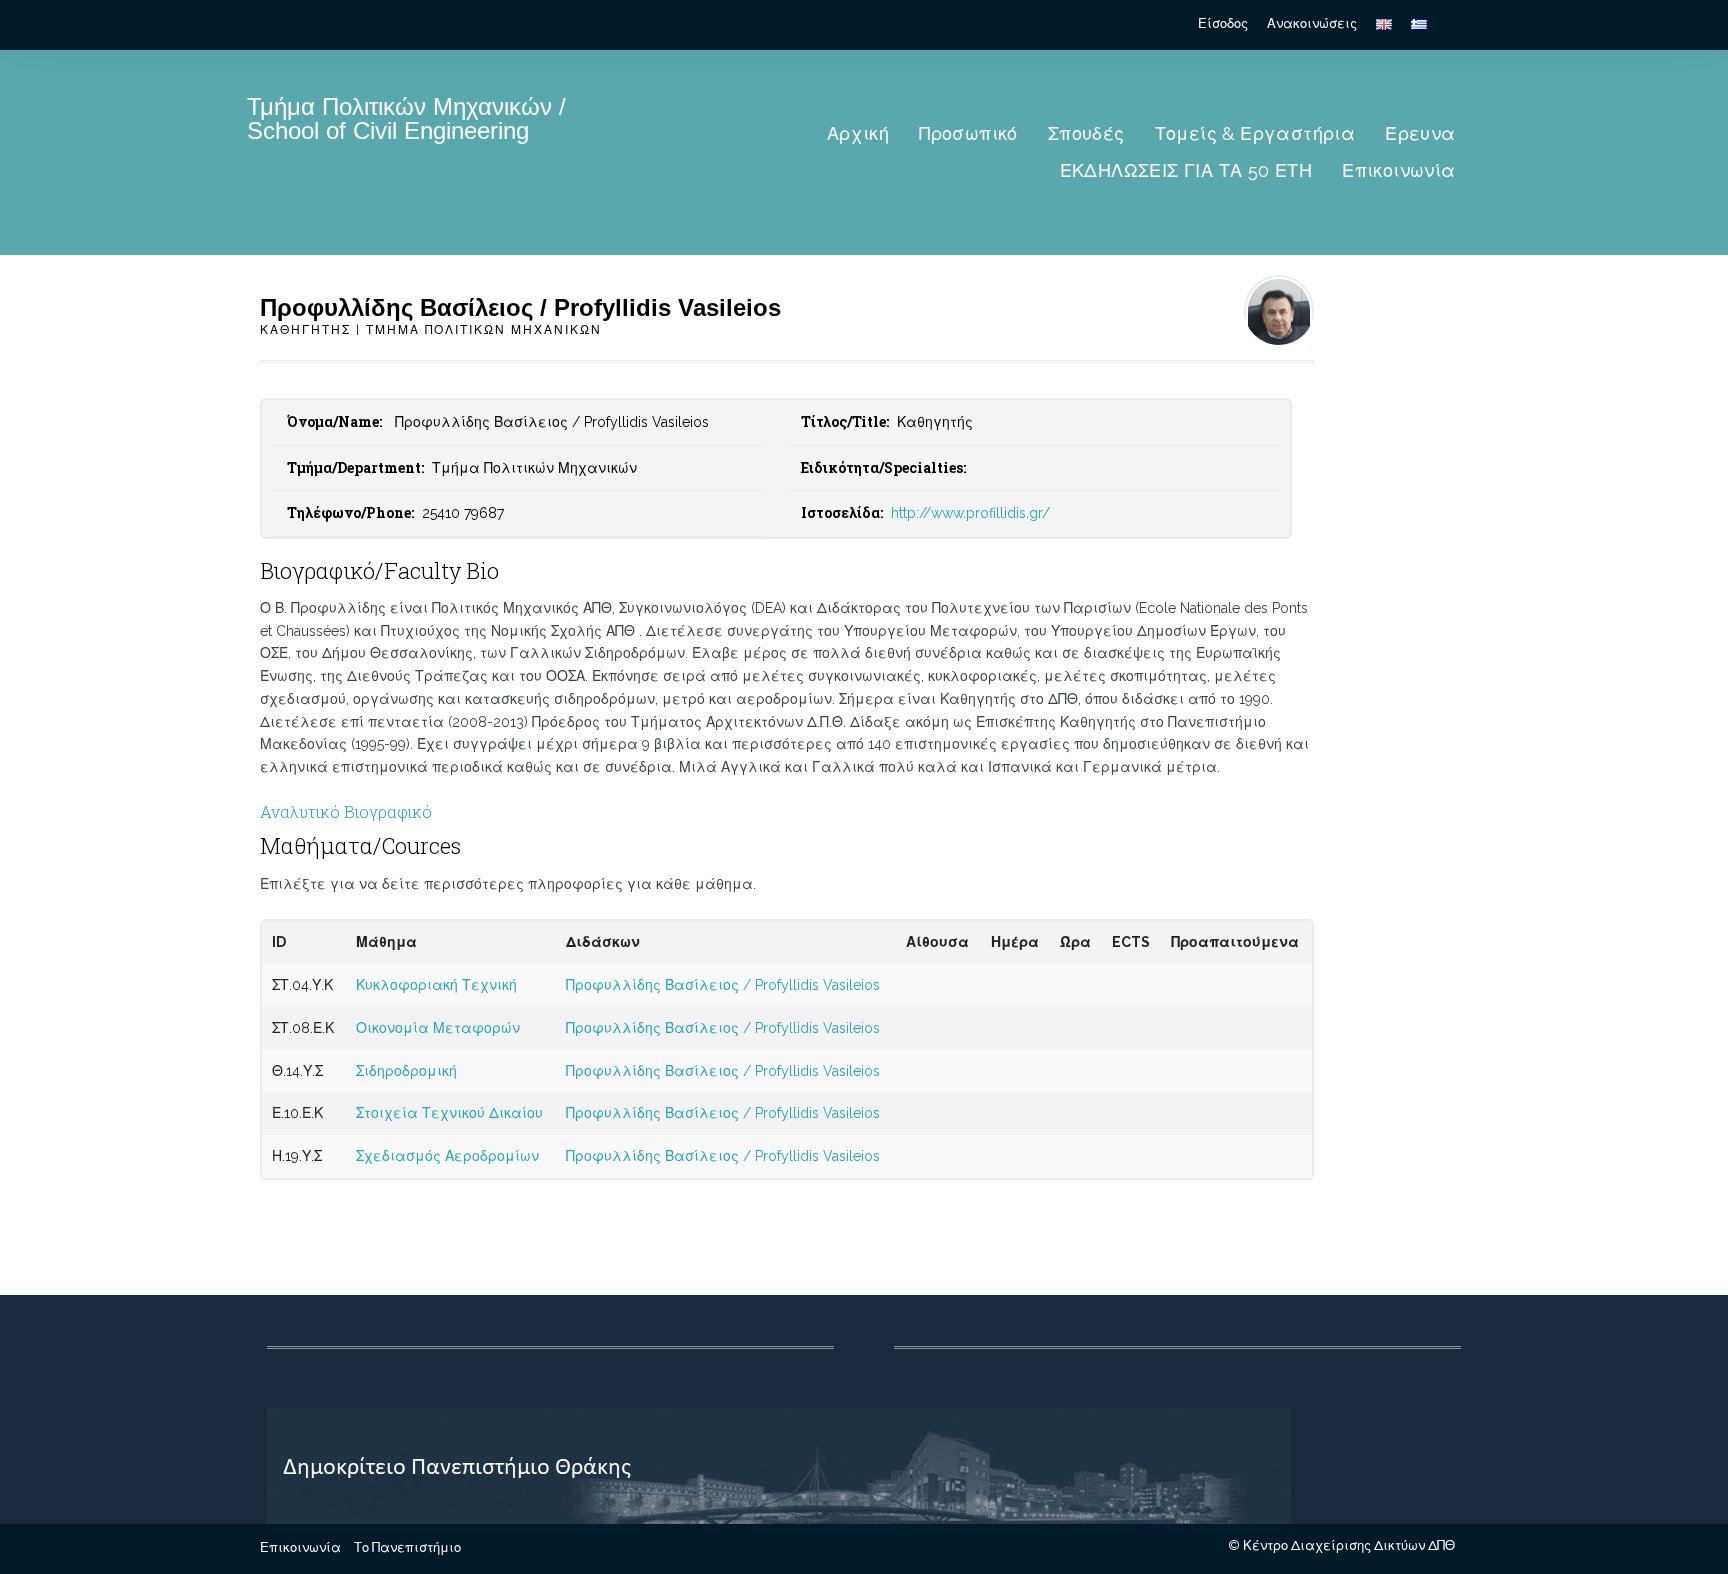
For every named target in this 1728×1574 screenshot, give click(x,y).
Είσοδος (1223, 23)
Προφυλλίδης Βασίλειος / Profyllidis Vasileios (723, 985)
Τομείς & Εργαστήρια (1255, 133)
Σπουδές (1086, 133)
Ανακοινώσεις (1312, 23)
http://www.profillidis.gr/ (970, 513)
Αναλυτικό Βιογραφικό (346, 811)
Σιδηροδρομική (406, 1071)
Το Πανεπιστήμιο (407, 1547)
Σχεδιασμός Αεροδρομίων (447, 1156)
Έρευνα (1420, 133)
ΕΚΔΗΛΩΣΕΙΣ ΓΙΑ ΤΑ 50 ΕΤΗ (1186, 170)
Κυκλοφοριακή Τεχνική (436, 985)
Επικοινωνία (1398, 170)
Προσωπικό (968, 133)
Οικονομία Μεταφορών (438, 1028)
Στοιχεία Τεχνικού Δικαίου (449, 1113)
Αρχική (858, 133)
